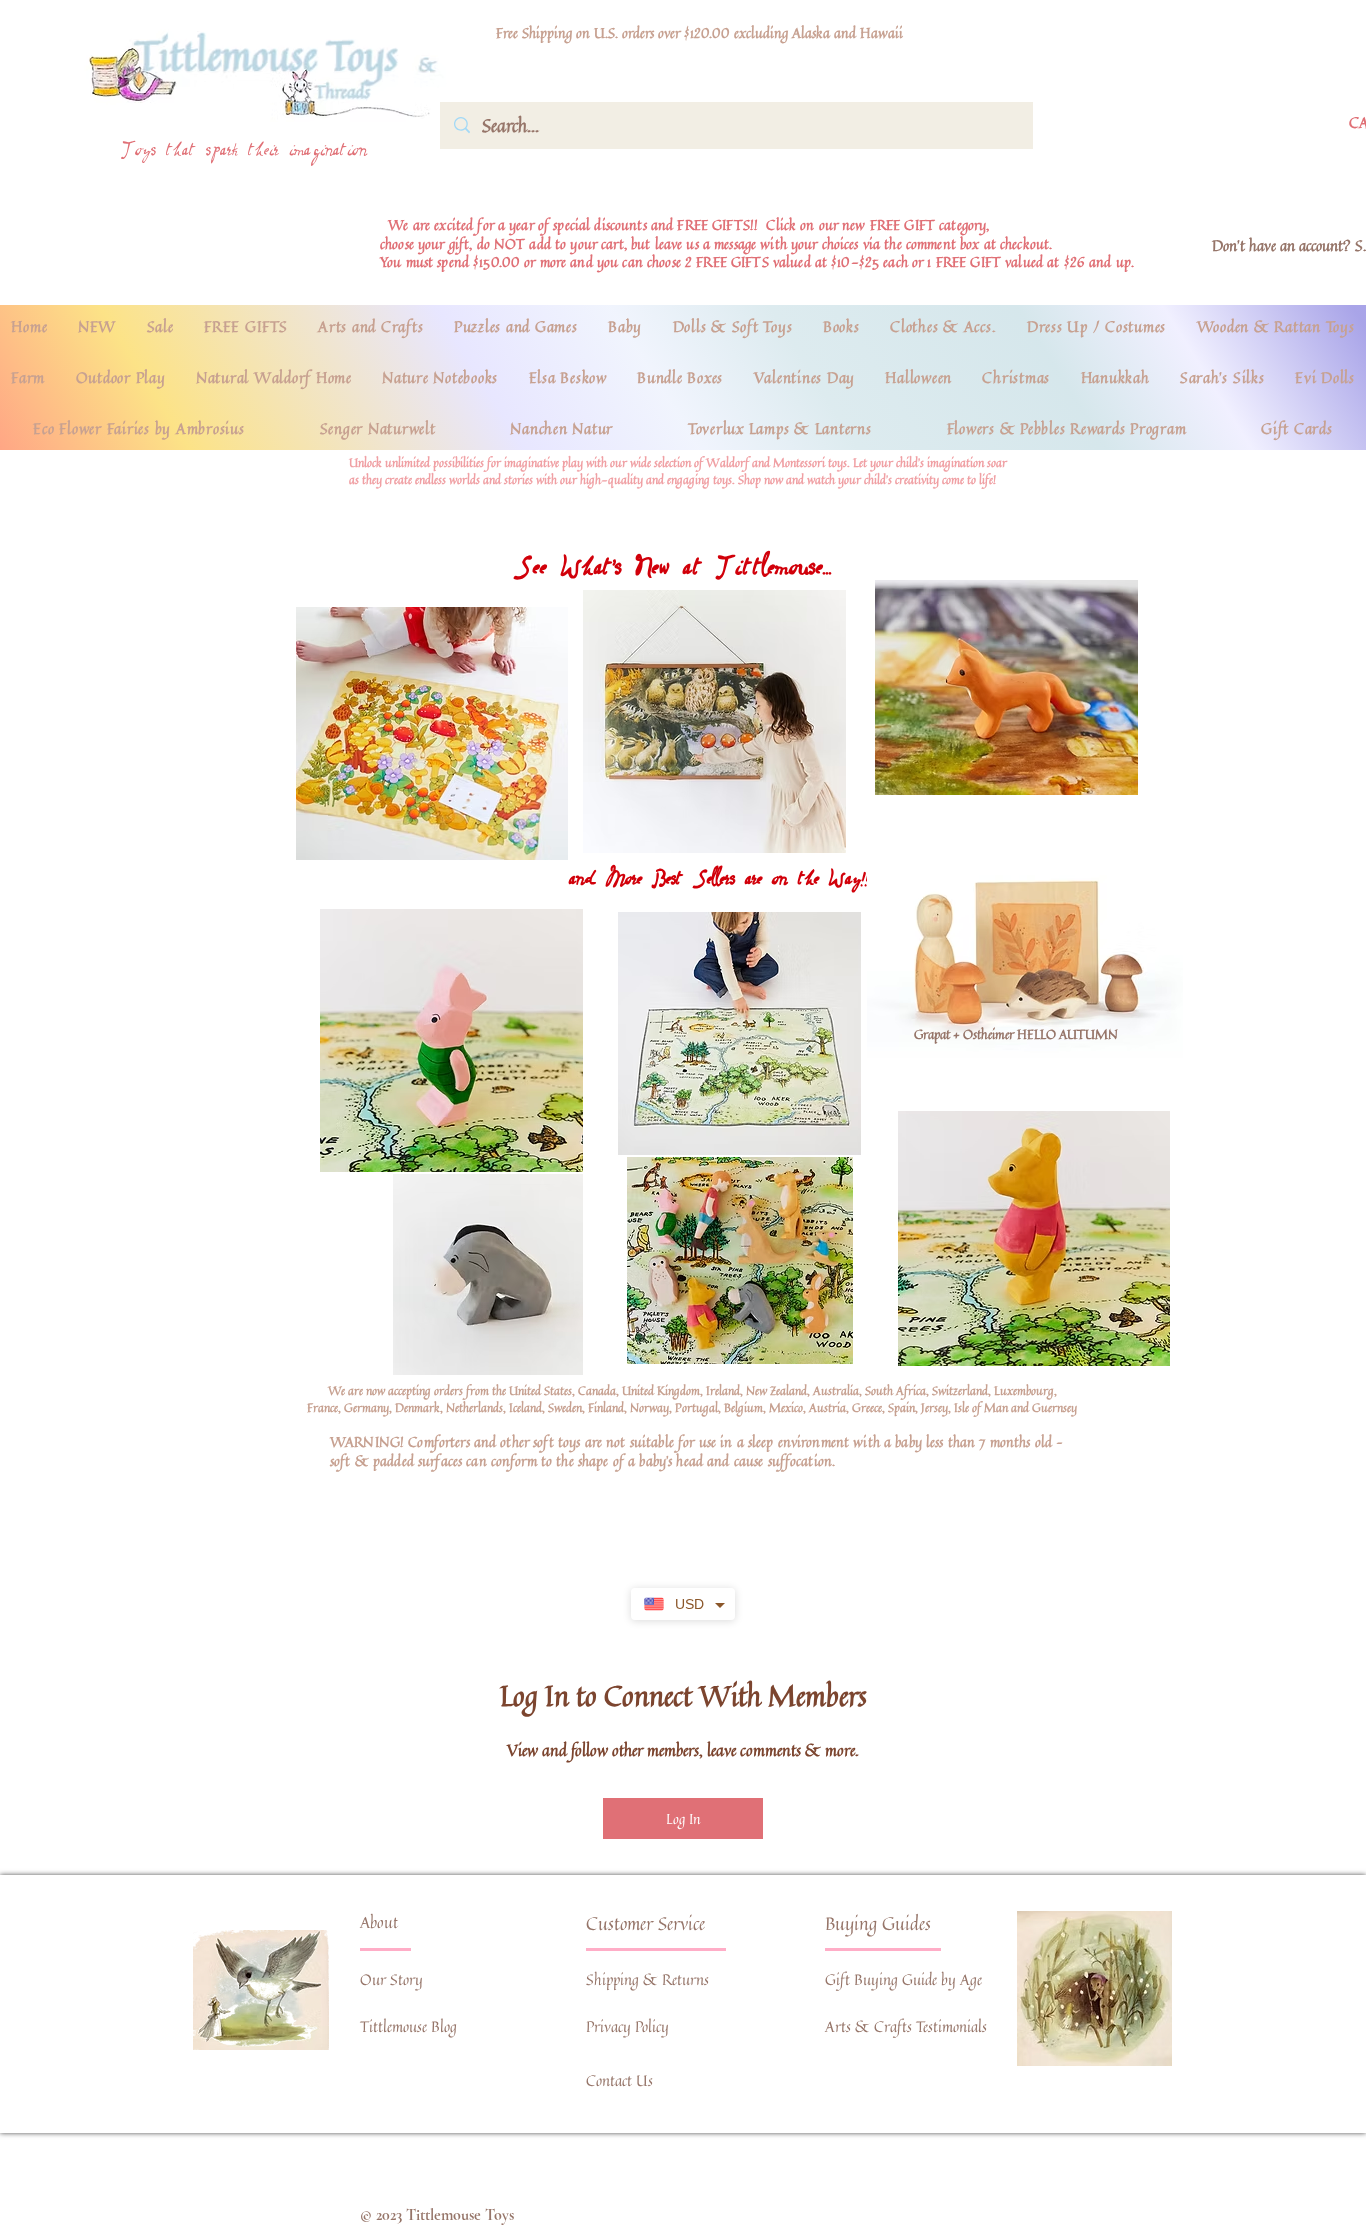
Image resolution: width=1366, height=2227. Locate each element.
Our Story (391, 1979)
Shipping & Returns (647, 1979)
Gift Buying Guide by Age (903, 1979)
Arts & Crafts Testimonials (906, 2026)
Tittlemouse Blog (408, 2026)
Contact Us (619, 2080)
